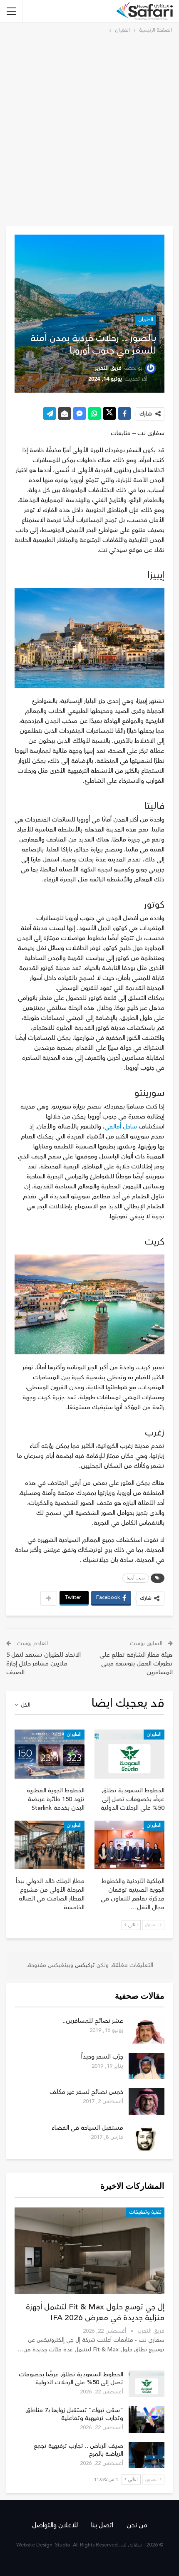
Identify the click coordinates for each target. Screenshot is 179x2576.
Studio (63, 2545)
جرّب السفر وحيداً (102, 2057)
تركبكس (84, 1965)
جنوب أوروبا (136, 1578)
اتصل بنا (102, 2525)
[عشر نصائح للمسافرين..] (147, 2030)
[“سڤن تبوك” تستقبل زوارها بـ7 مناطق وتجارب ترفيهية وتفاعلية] (147, 2420)
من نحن (137, 2525)
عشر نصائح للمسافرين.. (93, 2021)
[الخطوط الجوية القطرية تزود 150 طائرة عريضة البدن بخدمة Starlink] (50, 1754)
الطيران (146, 320)
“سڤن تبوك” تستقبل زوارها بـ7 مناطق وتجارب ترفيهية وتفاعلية (74, 2414)
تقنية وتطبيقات (145, 2212)
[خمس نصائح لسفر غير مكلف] (147, 2101)
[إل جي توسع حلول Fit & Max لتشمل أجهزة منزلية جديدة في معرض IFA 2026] (89, 2251)
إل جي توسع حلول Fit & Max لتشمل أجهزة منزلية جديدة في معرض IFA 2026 (95, 2312)
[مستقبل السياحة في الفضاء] (147, 2137)
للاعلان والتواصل (55, 2525)
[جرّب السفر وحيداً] (147, 2066)
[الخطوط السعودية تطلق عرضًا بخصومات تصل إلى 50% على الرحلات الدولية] (129, 1754)
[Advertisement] (89, 129)
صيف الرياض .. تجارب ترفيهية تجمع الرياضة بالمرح (78, 2450)
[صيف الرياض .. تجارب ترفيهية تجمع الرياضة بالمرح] (147, 2455)
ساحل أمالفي (121, 1127)
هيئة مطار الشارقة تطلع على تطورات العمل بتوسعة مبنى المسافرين (136, 1664)
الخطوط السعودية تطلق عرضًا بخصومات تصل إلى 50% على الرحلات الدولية (71, 2378)
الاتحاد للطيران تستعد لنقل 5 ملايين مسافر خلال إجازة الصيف (44, 1664)
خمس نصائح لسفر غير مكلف (86, 2092)
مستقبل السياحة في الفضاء (87, 2128)
